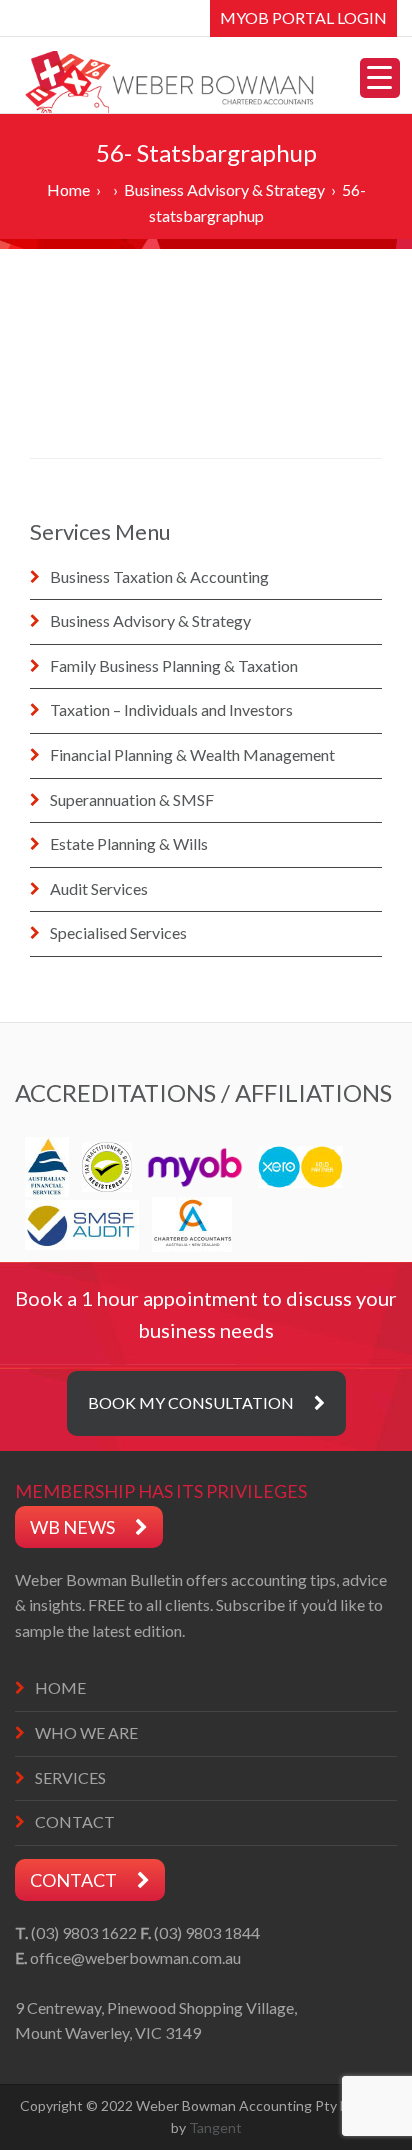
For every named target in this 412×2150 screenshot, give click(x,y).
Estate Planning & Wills (129, 843)
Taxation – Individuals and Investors (171, 709)
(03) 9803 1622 (84, 1932)
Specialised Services (118, 932)
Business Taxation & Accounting (159, 576)
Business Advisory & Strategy (150, 620)
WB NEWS (72, 1527)
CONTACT (75, 1821)
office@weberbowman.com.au (135, 1957)
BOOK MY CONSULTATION (191, 1402)
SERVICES (70, 1777)
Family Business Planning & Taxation (174, 665)
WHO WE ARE (86, 1732)
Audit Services (99, 888)
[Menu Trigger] (380, 78)
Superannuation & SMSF (132, 799)
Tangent (215, 2127)
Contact (73, 1880)
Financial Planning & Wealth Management (192, 754)
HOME (60, 1687)
